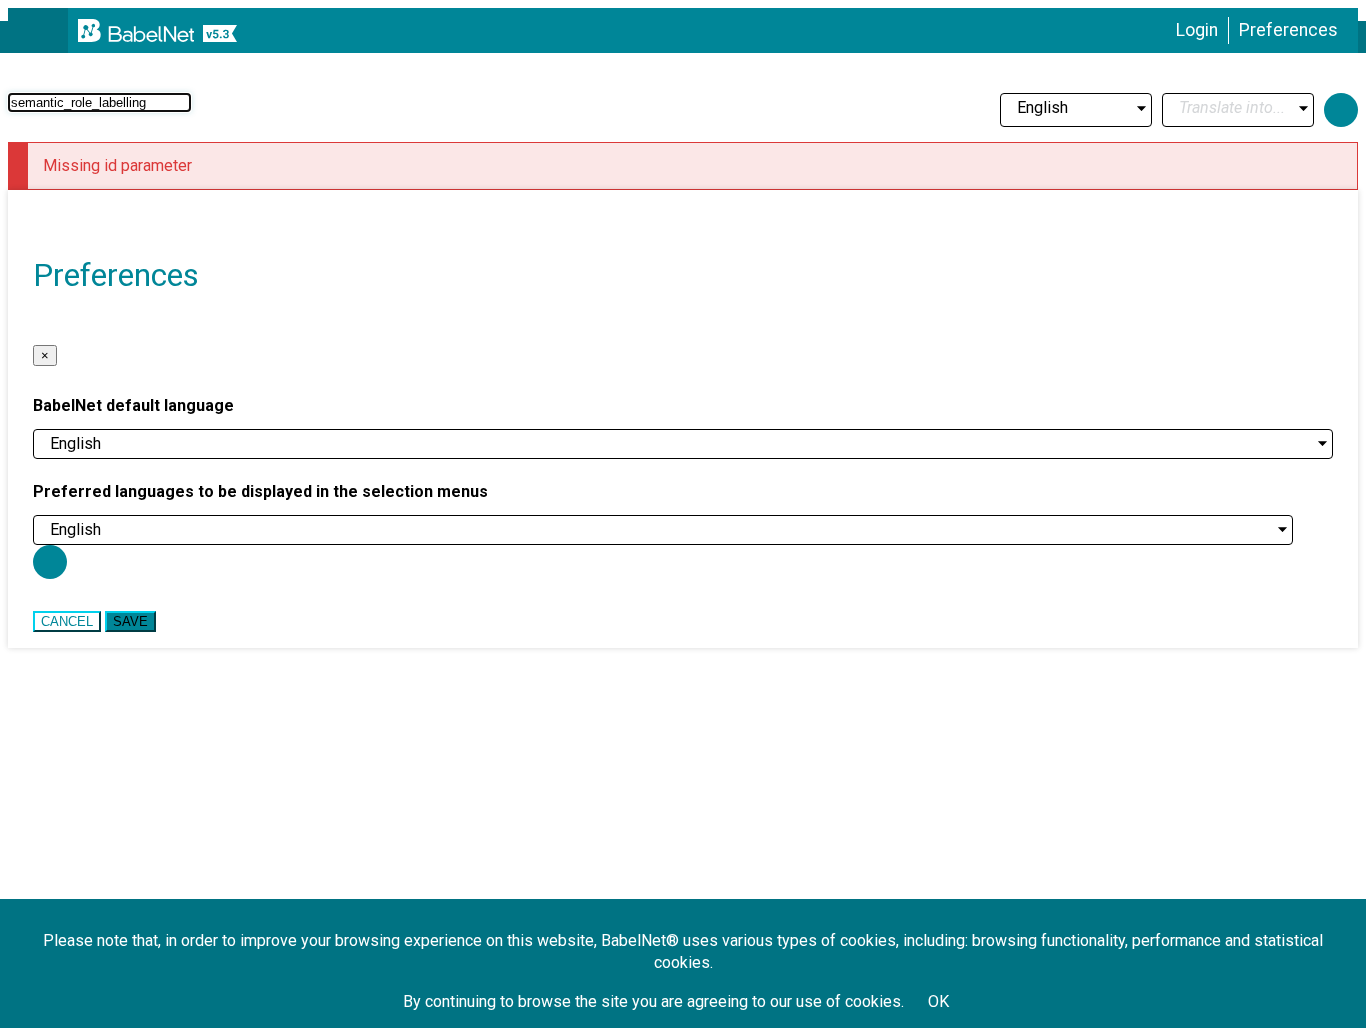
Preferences (1288, 30)
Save (130, 621)
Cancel (67, 621)
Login (1197, 30)
